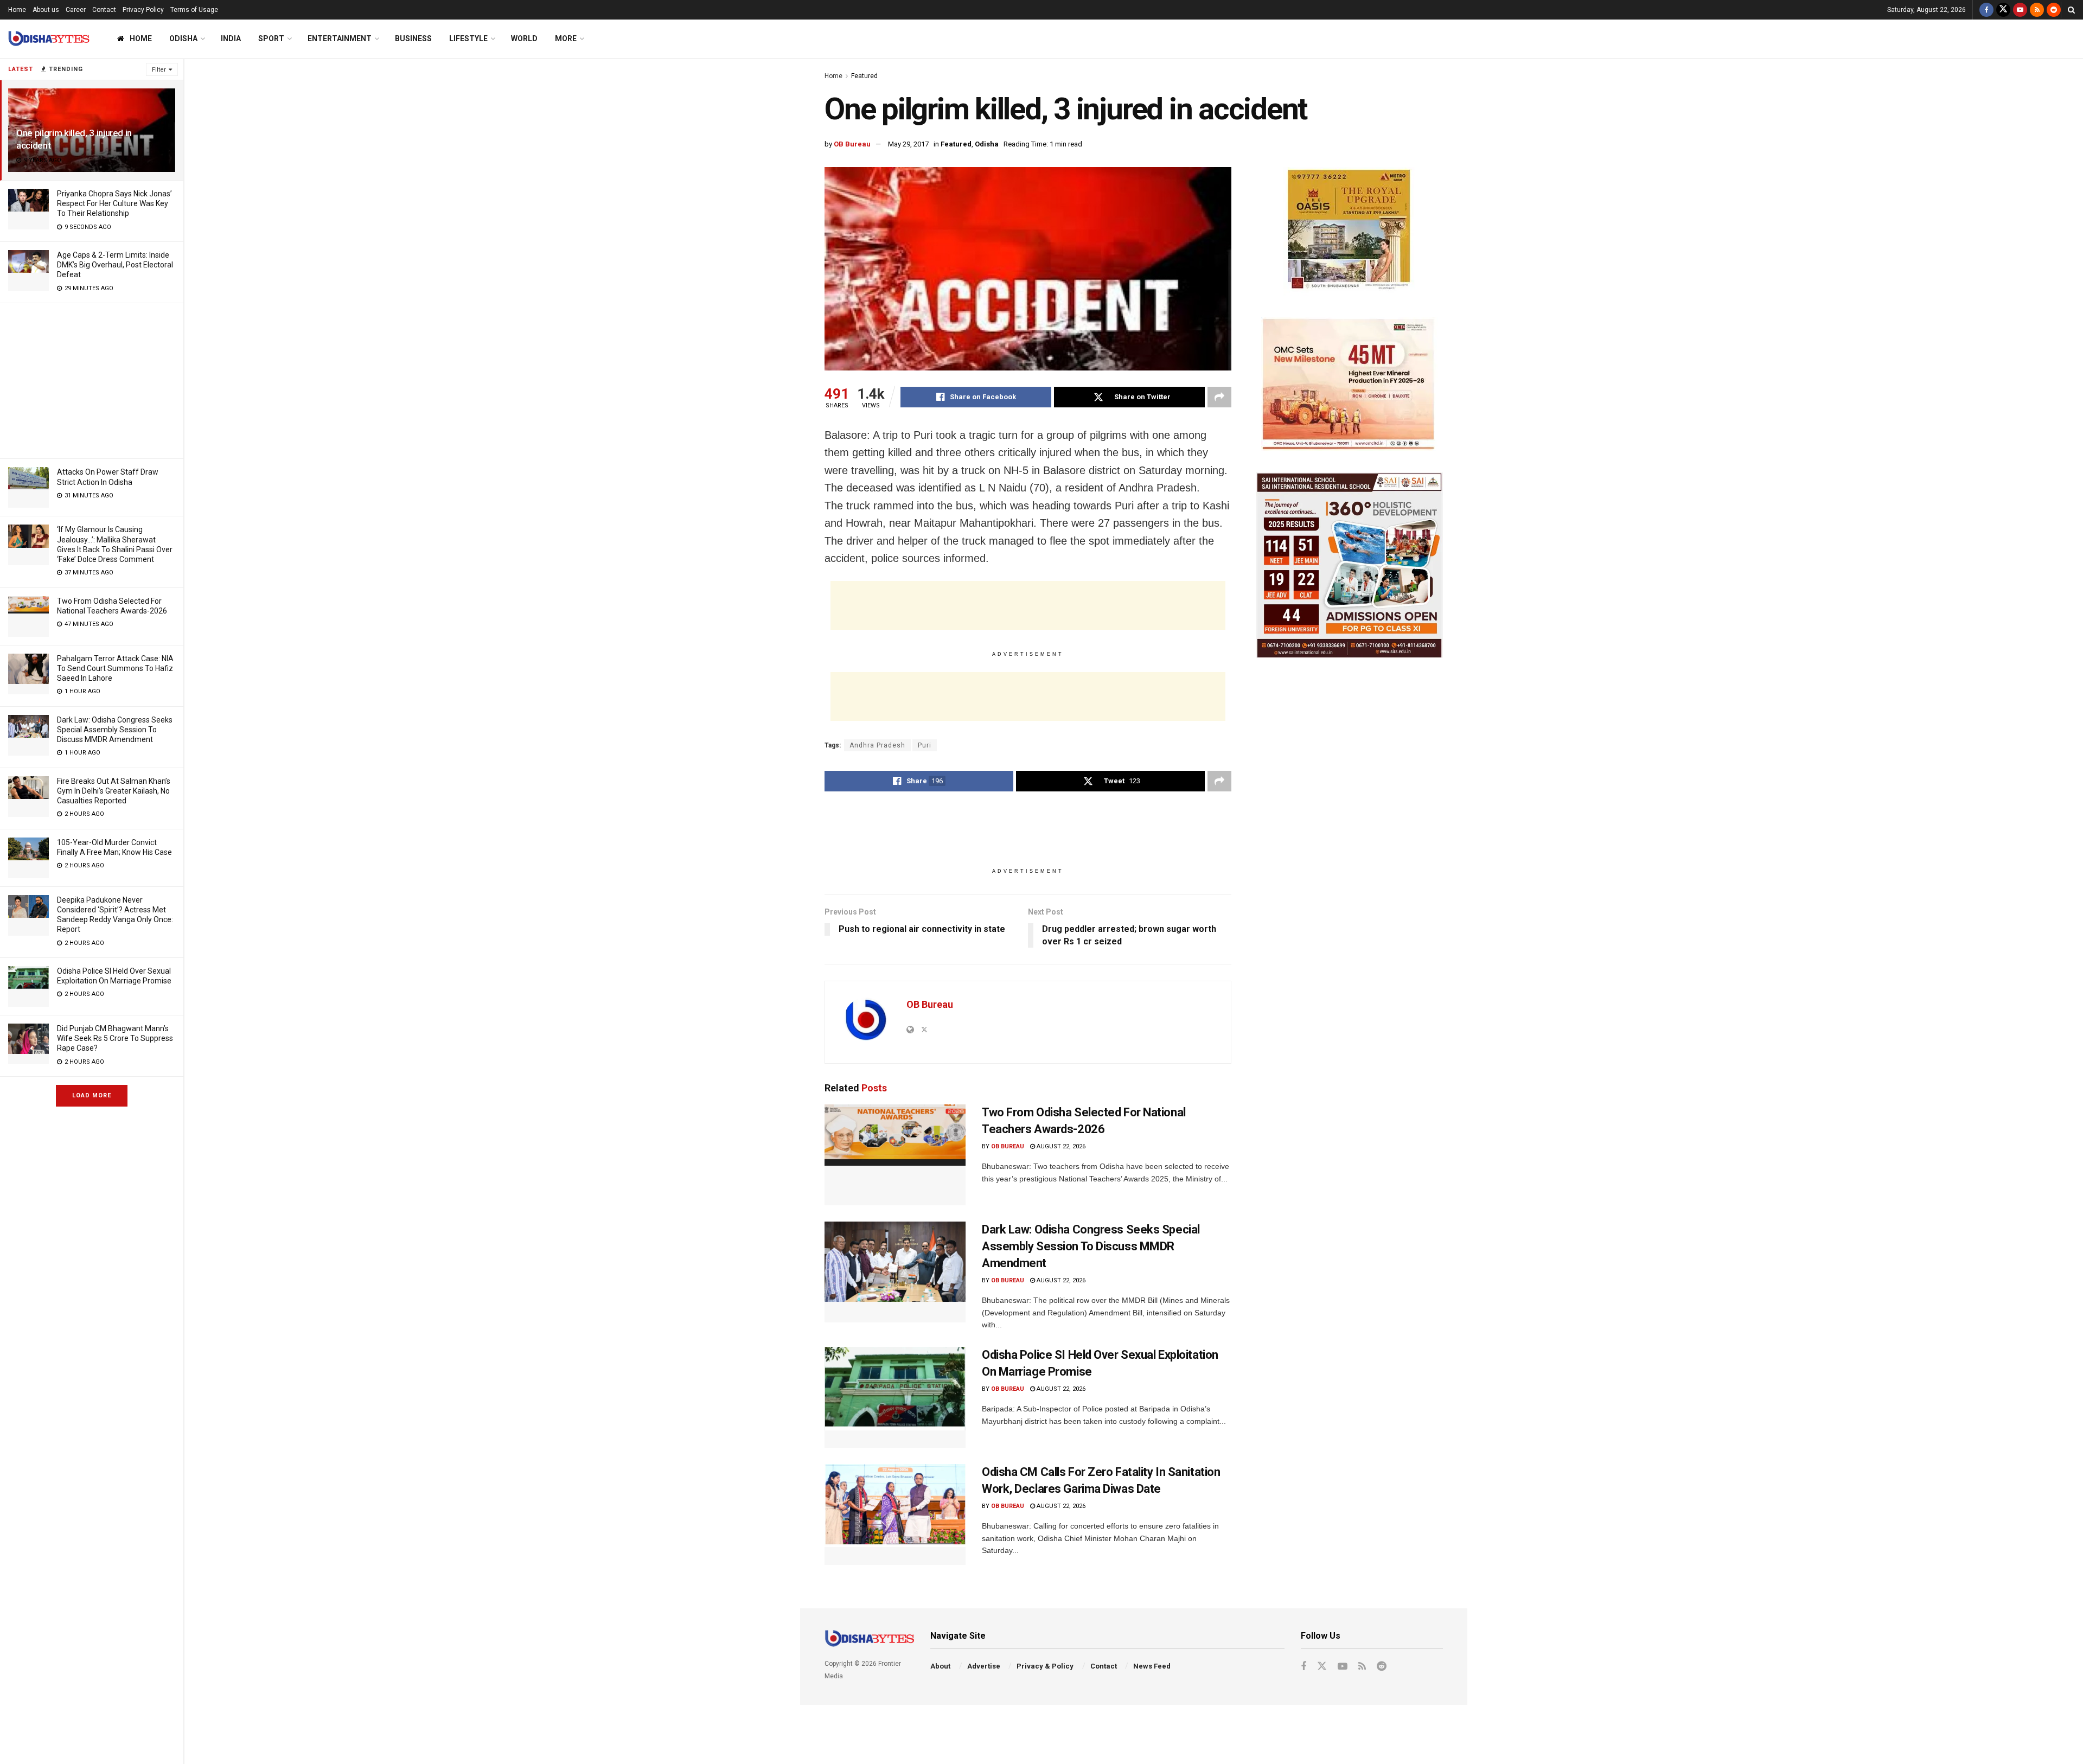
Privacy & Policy (1045, 1666)
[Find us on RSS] (2037, 10)
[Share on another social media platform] (1219, 397)
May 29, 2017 (908, 144)
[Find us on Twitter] (2003, 10)
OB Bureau (852, 144)
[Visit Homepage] (49, 39)
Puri (925, 745)
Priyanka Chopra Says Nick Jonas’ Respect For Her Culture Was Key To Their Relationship (114, 203)
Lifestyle (468, 39)
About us (46, 10)
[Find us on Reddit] (2054, 10)
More (566, 39)
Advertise (984, 1666)
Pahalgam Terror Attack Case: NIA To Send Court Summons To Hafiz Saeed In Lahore (115, 668)
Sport (271, 39)
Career (76, 10)
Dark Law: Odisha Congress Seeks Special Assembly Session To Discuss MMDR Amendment (115, 730)
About (940, 1666)
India (231, 39)
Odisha (183, 39)
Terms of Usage (194, 10)
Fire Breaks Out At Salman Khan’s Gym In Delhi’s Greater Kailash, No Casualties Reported (114, 791)
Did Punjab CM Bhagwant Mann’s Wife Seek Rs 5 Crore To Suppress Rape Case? (115, 1038)
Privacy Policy (143, 10)
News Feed (1152, 1666)
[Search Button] (2071, 10)
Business (413, 39)
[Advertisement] (92, 379)
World (524, 39)
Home (17, 10)
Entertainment (340, 39)
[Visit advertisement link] (1349, 231)
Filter (159, 70)
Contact (104, 10)
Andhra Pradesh (877, 745)
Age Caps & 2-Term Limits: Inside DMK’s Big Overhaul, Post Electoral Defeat (115, 265)
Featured (864, 76)
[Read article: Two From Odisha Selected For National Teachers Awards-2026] (895, 1155)
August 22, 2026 (1060, 1146)
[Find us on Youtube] (2020, 10)
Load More (92, 1095)
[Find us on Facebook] (1986, 10)
